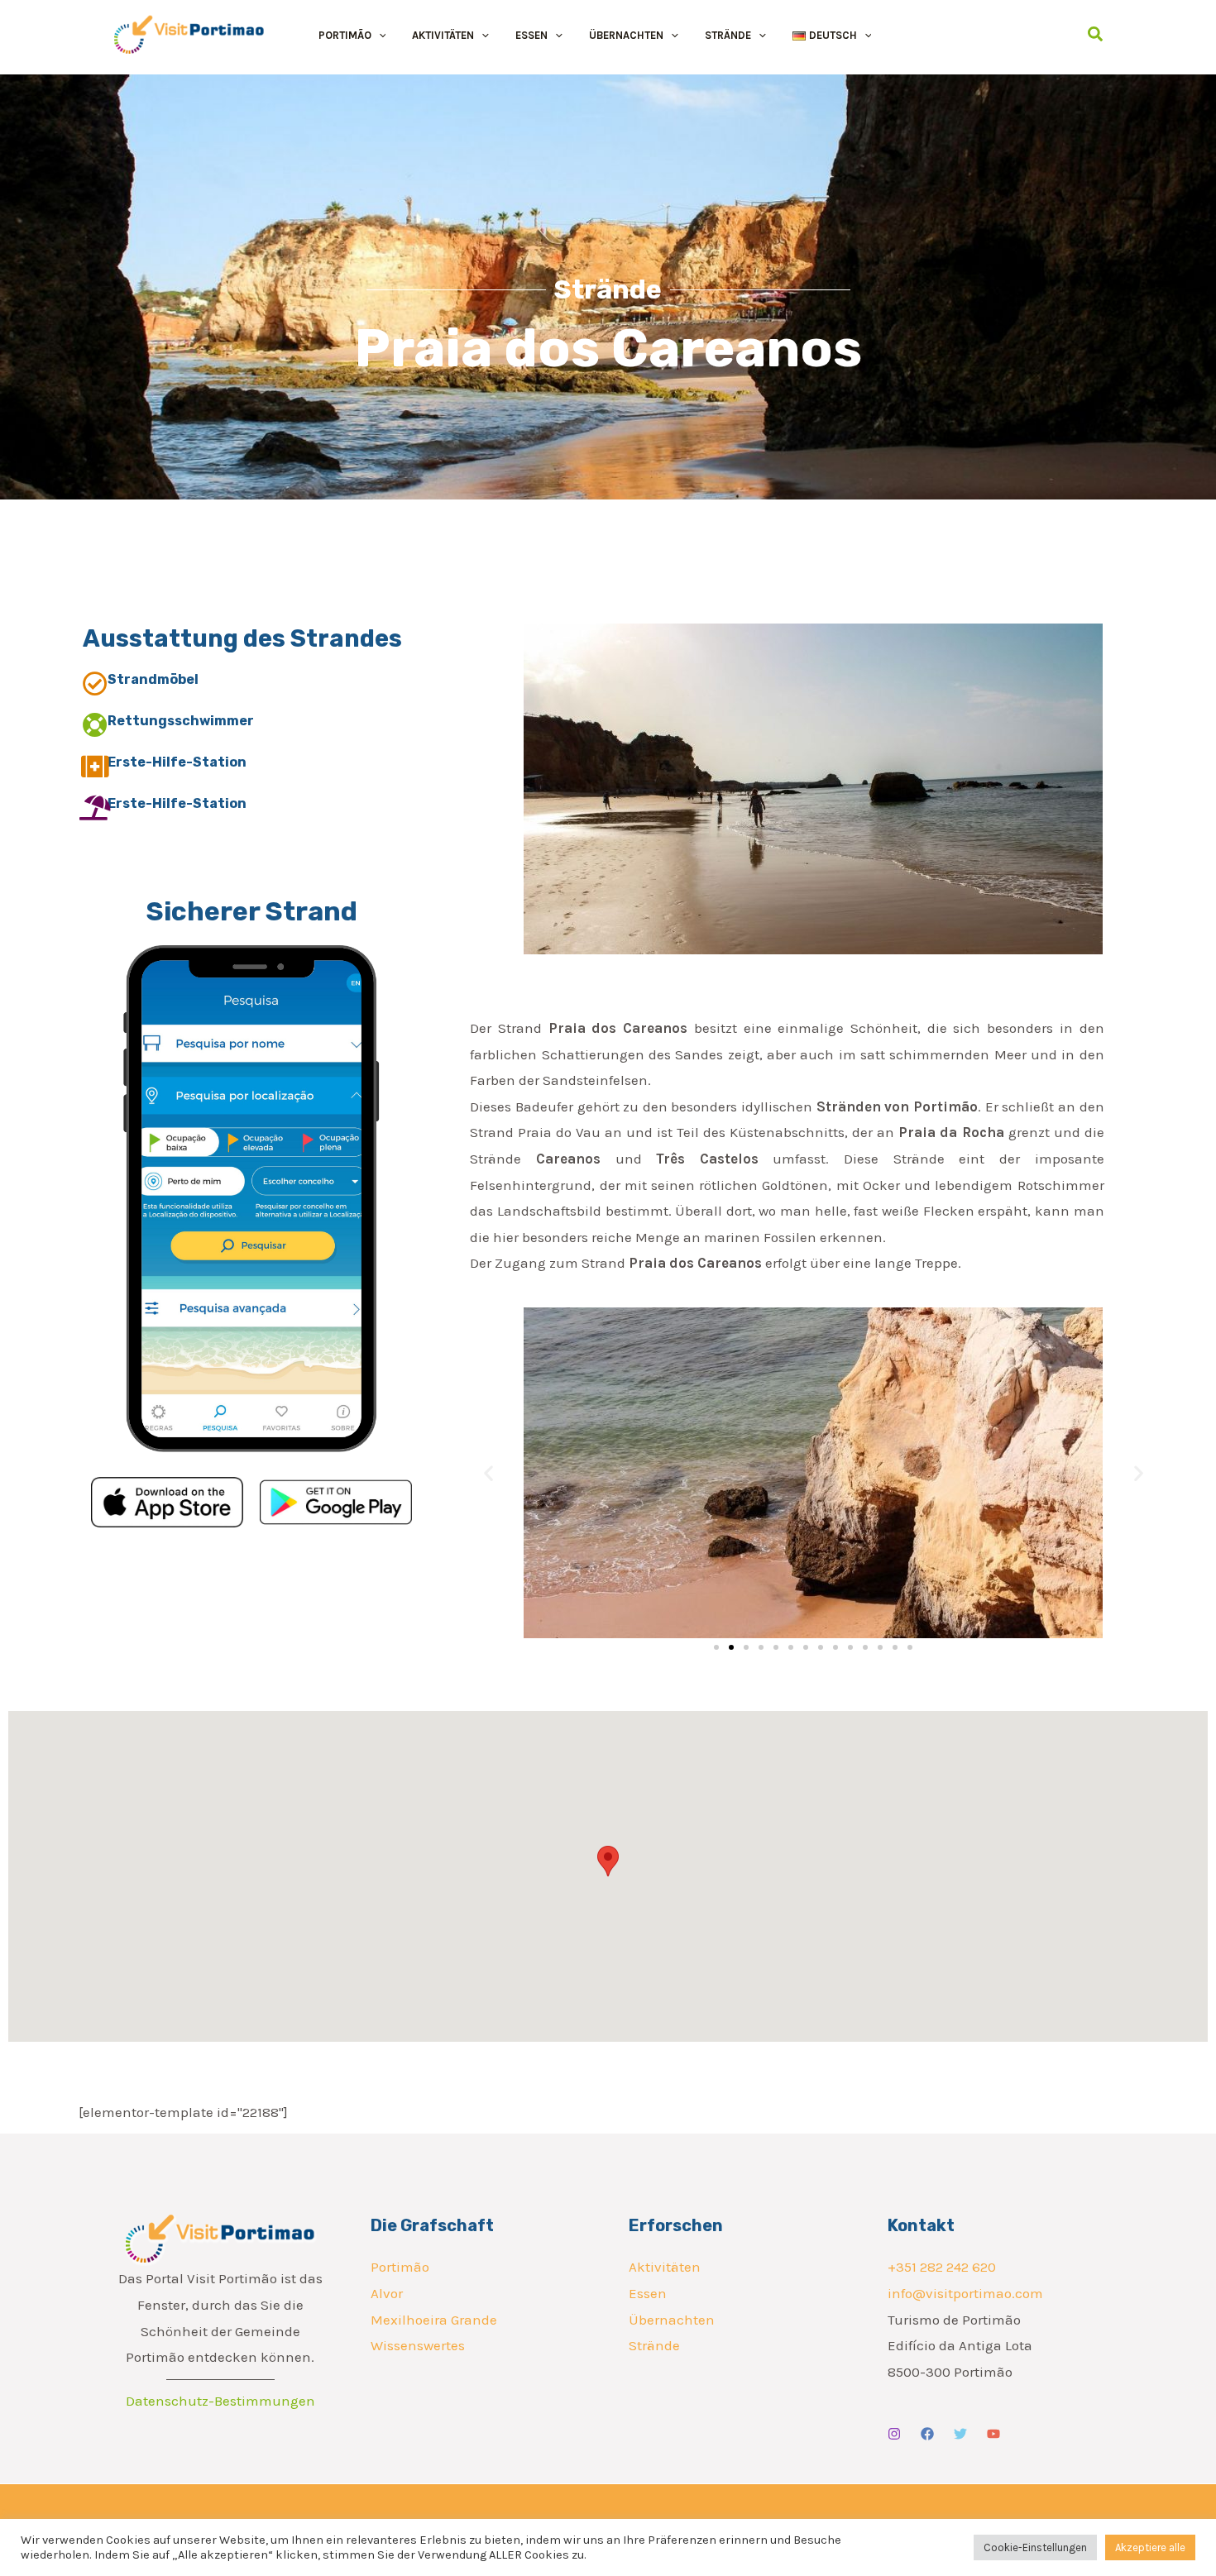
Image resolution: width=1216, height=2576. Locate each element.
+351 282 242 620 (942, 2267)
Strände (654, 2345)
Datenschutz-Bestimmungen (220, 2401)
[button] (379, 35)
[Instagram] (894, 2434)
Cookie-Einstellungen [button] (1035, 2547)
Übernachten (672, 2320)
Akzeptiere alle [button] (1150, 2547)
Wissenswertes (418, 2345)
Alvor (387, 2293)
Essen (648, 2293)
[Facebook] (927, 2434)
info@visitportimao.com (965, 2293)
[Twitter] (960, 2434)
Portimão (400, 2267)
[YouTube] (993, 2434)
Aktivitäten (665, 2267)
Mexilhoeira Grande (434, 2320)
